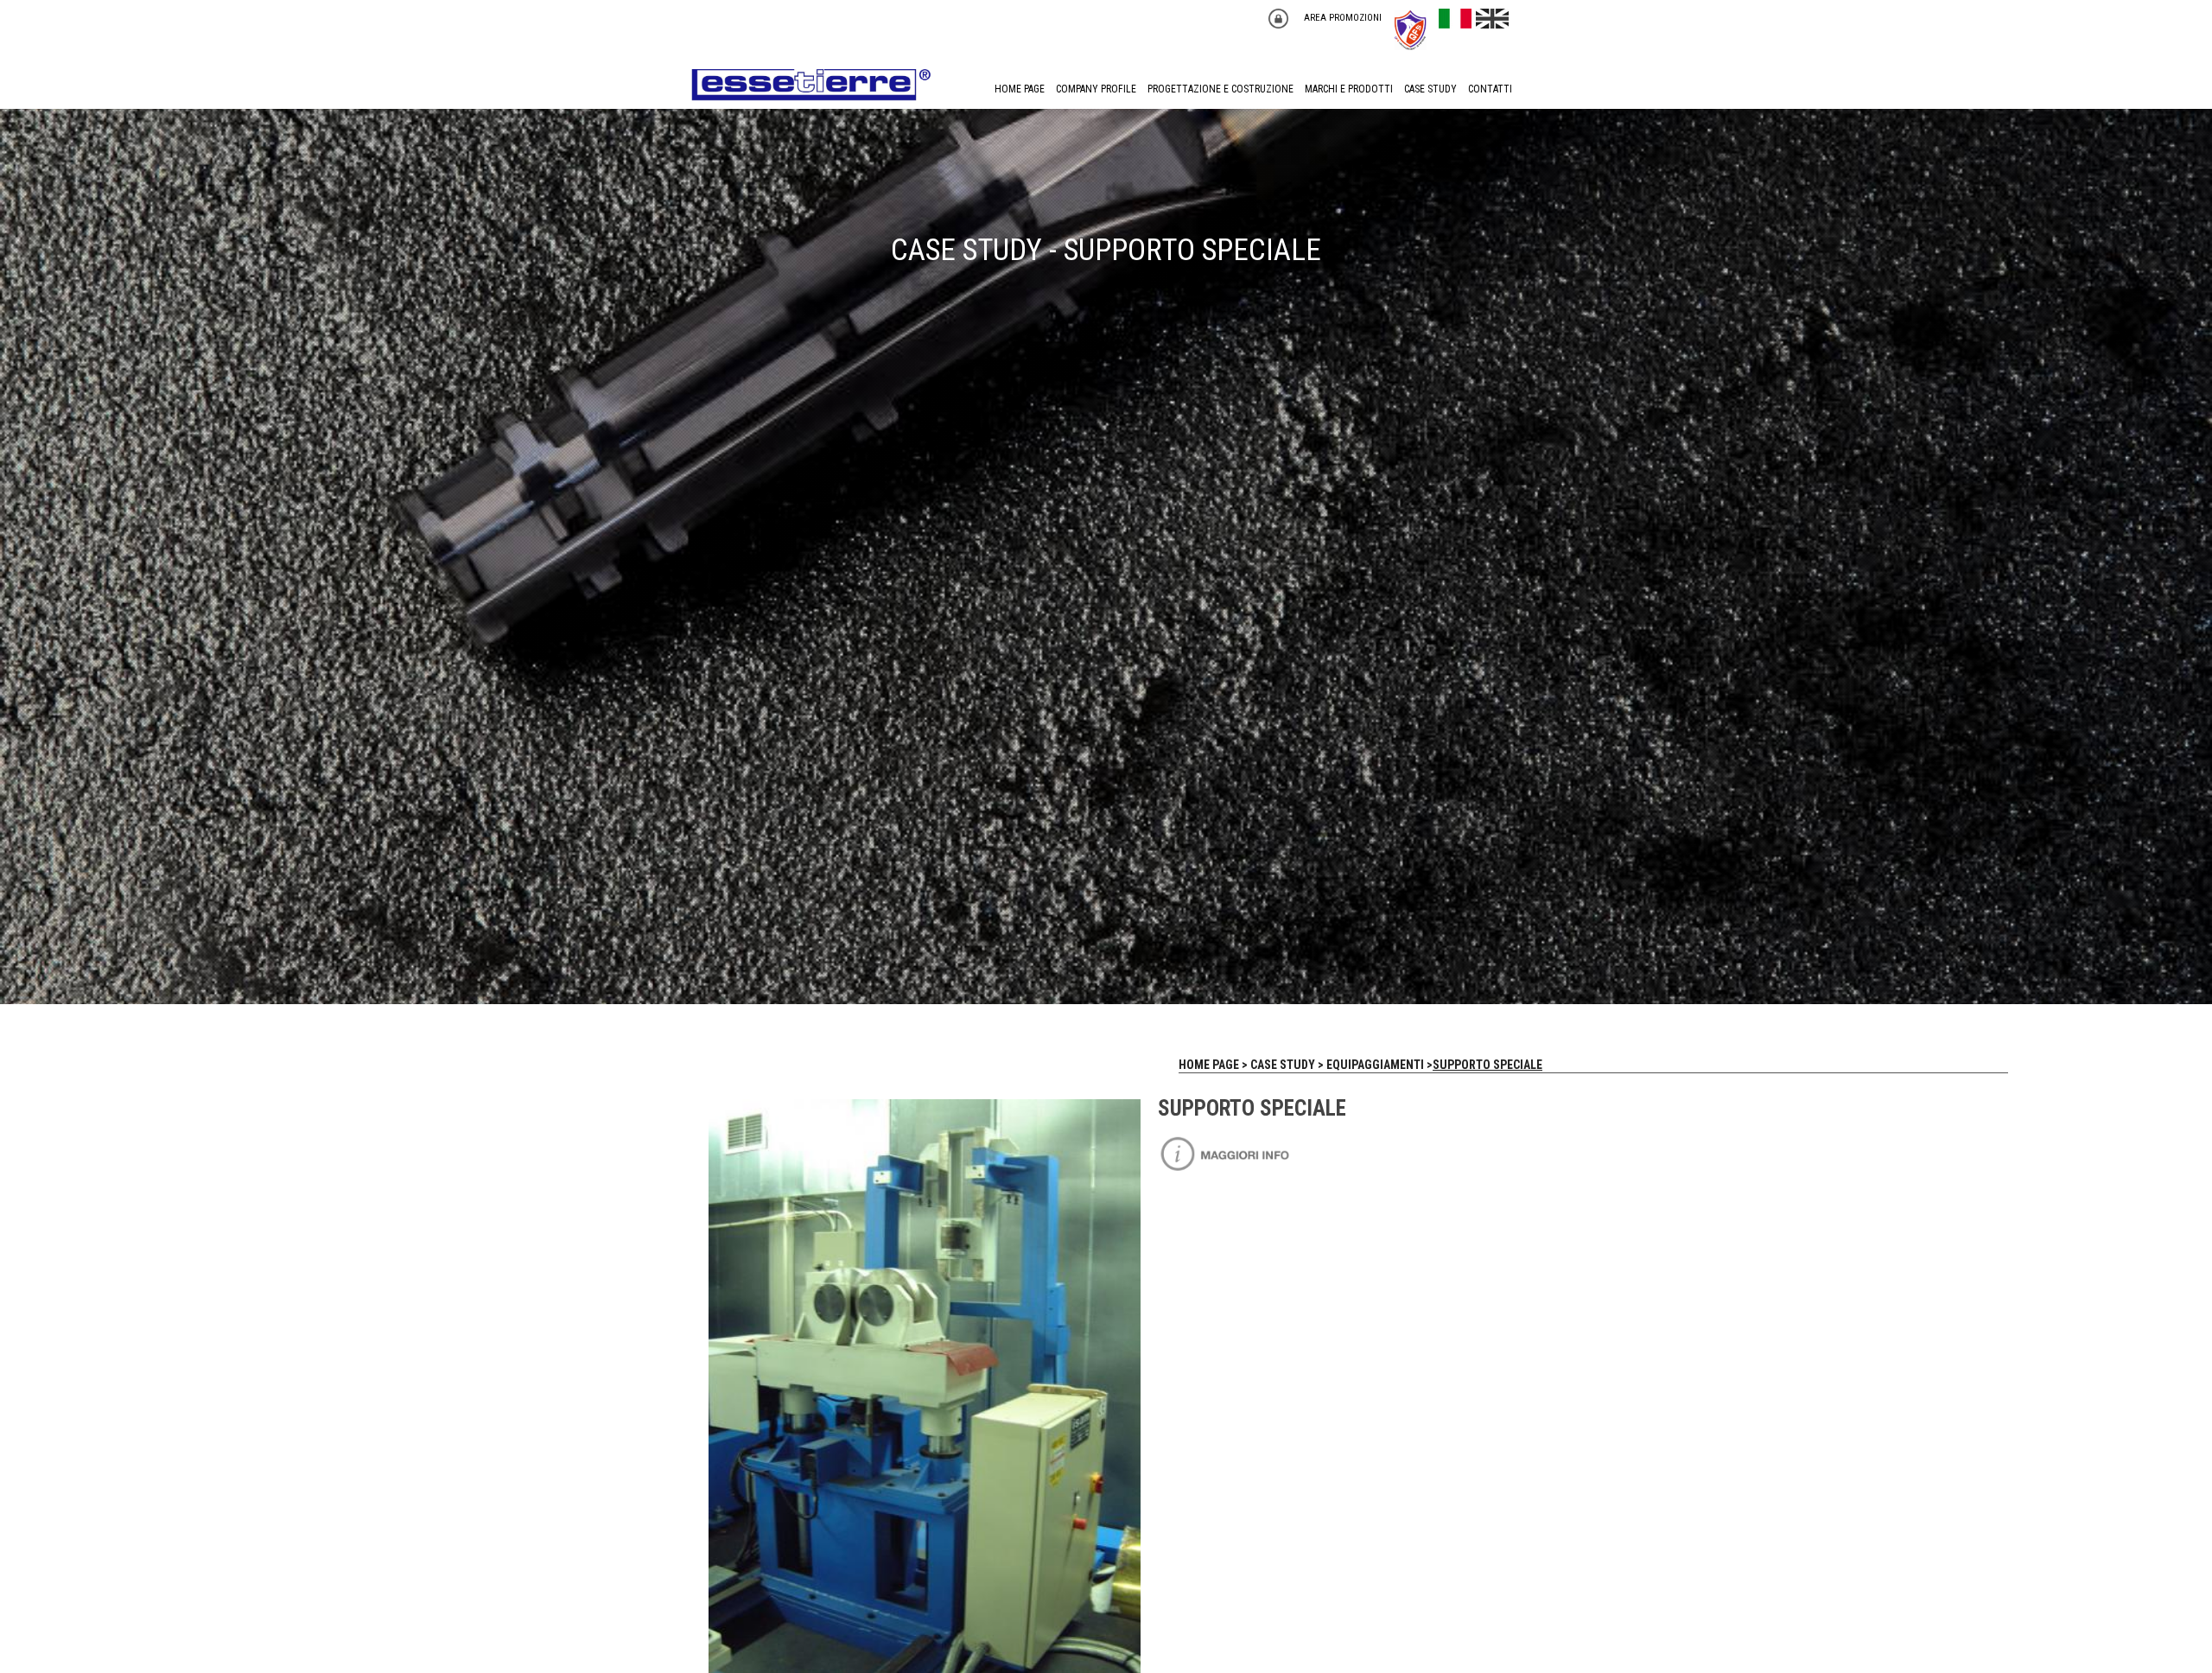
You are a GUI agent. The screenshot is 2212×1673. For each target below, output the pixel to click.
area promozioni (1343, 18)
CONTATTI (1490, 89)
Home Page (1209, 1065)
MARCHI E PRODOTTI (1349, 89)
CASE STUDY (1430, 89)
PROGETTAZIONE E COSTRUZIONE (1220, 89)
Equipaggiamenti (1375, 1065)
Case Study (1283, 1065)
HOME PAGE (1020, 89)
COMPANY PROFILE (1096, 89)
